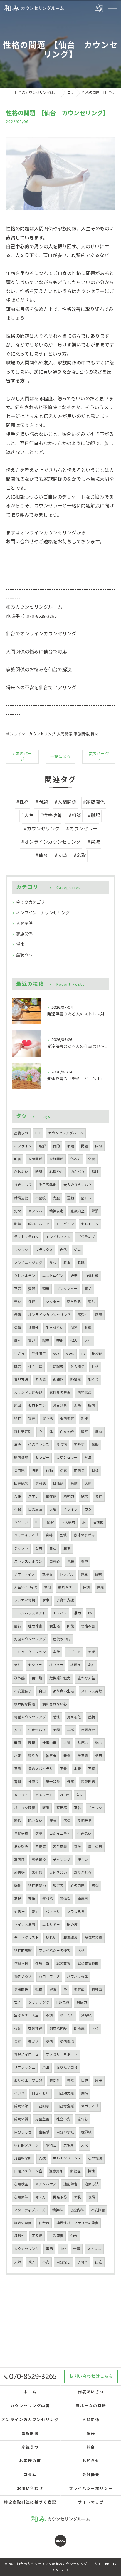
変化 (60, 1341)
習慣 (18, 1782)
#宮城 (94, 842)
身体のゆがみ (84, 1535)
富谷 (78, 1808)
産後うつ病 (62, 1639)
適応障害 (70, 2184)
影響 (18, 1224)
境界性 (19, 2236)
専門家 (19, 1471)
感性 (56, 1717)
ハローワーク (49, 1977)
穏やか (33, 1756)
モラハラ (60, 1613)
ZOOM (65, 1795)
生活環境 (56, 1367)
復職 (92, 2197)
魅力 (99, 1743)
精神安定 (56, 1211)
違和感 (48, 1899)
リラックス (44, 1250)
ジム (78, 1250)
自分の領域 (65, 2132)
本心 (95, 2029)
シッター (53, 1302)
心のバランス (39, 1445)
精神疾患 (85, 1393)
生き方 (19, 1354)
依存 (99, 1497)
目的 (56, 1146)
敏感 (99, 1315)
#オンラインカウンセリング (51, 842)
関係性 (65, 1899)
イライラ (70, 1510)
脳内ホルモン (39, 1224)
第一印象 (53, 1782)
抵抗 (39, 1990)
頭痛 (46, 1289)
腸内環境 (21, 1458)
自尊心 (55, 1562)
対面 (80, 1795)
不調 (49, 2015)
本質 (67, 1743)
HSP (38, 1133)
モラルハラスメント (30, 1613)
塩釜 (18, 2003)
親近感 (37, 1873)
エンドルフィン (58, 1237)
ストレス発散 (92, 1691)
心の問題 (78, 1886)
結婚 (98, 1575)
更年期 (37, 1678)
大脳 (53, 1510)
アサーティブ (25, 1575)
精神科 (58, 2210)
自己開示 (42, 2106)
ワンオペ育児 (25, 1600)
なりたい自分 (67, 2068)
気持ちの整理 (60, 1393)
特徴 (78, 1847)
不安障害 (98, 2210)
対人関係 (78, 1367)
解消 (95, 1211)
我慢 (67, 1756)
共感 (70, 1730)
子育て (83, 2262)
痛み (18, 1445)
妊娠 (74, 1276)
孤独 (92, 1302)
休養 (92, 1159)
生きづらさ (37, 1730)
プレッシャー (67, 1289)
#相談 (75, 816)
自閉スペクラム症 (28, 2171)
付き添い (84, 1834)
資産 (18, 2042)
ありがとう (83, 1873)
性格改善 (88, 1626)
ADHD (70, 1354)
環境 (46, 1341)
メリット (21, 1795)
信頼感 (41, 1484)
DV (90, 1613)
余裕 (49, 1535)
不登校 (41, 1198)
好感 (70, 1782)
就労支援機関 (88, 1964)
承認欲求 (88, 1730)
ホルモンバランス (67, 2158)
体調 (86, 1587)
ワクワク (21, 1250)
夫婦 (18, 2262)
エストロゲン (53, 1276)
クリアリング (39, 2003)
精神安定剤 (23, 1432)
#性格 (22, 802)
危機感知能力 (60, 1678)
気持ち (47, 1575)
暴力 (78, 1613)
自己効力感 (65, 2093)
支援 (42, 2158)
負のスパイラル (41, 1769)
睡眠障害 (35, 1626)
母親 (18, 1315)
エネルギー (51, 1925)
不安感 (41, 1847)
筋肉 (99, 1432)
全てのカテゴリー (33, 902)
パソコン (21, 1522)
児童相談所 (23, 2158)
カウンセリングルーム (66, 1133)
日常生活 (35, 1510)
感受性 (83, 1315)
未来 (85, 2145)
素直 (18, 1743)
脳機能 (97, 1354)
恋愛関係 (88, 1782)
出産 (99, 2262)
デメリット (44, 1795)
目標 (95, 1471)
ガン (88, 1510)
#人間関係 (65, 802)
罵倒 (95, 1886)
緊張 (46, 1808)
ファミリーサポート (62, 2055)
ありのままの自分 (28, 2080)
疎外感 (19, 1678)
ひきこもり (23, 1185)
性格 (95, 1367)
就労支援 (63, 1964)
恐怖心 (83, 2119)
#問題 (42, 802)
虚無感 (44, 2132)
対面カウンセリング (30, 1639)
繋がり (55, 2080)
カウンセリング (26, 2249)
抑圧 (32, 1899)
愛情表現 (67, 2042)
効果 (18, 1211)
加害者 (58, 1886)
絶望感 (76, 1380)
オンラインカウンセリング (49, 1315)
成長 (99, 2080)
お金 (84, 1575)
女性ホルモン (25, 1276)
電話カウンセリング (30, 1717)
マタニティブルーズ (30, 2210)
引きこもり (41, 2093)
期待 (85, 2093)
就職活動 (21, 1198)
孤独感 (58, 1380)
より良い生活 (63, 1691)
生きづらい (55, 1328)
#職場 (94, 816)
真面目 (19, 1860)
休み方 (76, 1159)
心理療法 (21, 2197)
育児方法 (21, 1380)
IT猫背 (49, 1522)
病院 (39, 1834)
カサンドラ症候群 (28, 1393)
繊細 (48, 1587)
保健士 (33, 1302)
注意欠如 (56, 2171)
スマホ (33, 1497)
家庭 (91, 1665)
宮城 (63, 1535)
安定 (32, 1419)
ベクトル (53, 1912)
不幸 (63, 1769)
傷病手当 (42, 1964)
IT (36, 1522)
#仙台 (42, 856)
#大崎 (61, 856)
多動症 (75, 2171)
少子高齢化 (48, 1185)
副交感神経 (58, 2029)
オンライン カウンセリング (31, 734)
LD (83, 1354)
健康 (53, 1990)
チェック (95, 1808)
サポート (74, 1652)
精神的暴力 (37, 1886)
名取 (74, 1484)
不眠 (18, 1289)
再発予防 (60, 2197)
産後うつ (24, 955)
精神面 (97, 1990)
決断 (35, 1471)
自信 (63, 1250)
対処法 (19, 1912)
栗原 (18, 1497)
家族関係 (81, 734)
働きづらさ (23, 1977)
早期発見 (85, 1821)
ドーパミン (65, 1224)
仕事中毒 (49, 1743)
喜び (32, 1341)
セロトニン (37, 1406)
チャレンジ (62, 1860)
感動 (95, 1445)
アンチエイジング (28, 1263)
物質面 (79, 1990)
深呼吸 (86, 2015)
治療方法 (92, 2184)
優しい (83, 1860)
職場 (67, 1549)
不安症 (37, 2236)
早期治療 (21, 1834)
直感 (100, 1587)
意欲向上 (78, 1211)
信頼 (70, 1562)
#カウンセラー (82, 829)
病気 (67, 1821)
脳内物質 (67, 1419)
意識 (18, 1769)
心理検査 (21, 2184)
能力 (35, 1912)
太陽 (78, 1406)
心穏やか (56, 1172)
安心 (18, 1730)
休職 (78, 2197)
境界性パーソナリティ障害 (77, 2223)
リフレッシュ (25, 2068)
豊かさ (33, 2042)
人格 (81, 1951)
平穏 (56, 1730)
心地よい (21, 1172)
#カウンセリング (42, 829)
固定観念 (21, 1484)
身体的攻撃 (93, 1938)
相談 (70, 1146)
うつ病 (62, 1445)
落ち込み (74, 1302)
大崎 (88, 1484)
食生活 (55, 1626)
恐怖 (18, 1821)
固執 (99, 1146)
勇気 (63, 1471)
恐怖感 (19, 1873)
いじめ (51, 1938)
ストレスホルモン (28, 1562)
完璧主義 (42, 2119)
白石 (53, 1549)
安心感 (48, 1419)
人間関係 (65, 734)
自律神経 (92, 1276)
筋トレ (86, 1198)
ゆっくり (67, 2015)
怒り (18, 1665)
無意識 (83, 1756)
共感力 (83, 1743)
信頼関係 (21, 1990)
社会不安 (63, 2119)
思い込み (21, 1847)
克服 (56, 1198)
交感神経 (35, 2029)
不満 (92, 1769)
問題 (85, 1146)
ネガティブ (90, 2106)
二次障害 (56, 2236)
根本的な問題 (25, 1704)
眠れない (35, 1821)
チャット (21, 1549)
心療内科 (77, 2210)
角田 (46, 2068)
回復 (70, 1626)
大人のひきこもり (78, 1185)
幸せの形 (95, 1847)
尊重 (85, 1562)
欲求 (85, 1497)
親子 (32, 2262)
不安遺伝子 (23, 1691)
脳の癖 (72, 1925)
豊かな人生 (86, 1678)
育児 (88, 1289)
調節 (85, 1432)
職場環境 (70, 1938)
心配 (18, 2029)
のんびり (78, 1172)
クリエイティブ (26, 1535)
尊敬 (70, 2080)
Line (63, 2249)
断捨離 (79, 2029)
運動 (70, 1198)
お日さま (60, 1406)
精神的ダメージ (26, 2145)
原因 (18, 1406)
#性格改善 (51, 816)
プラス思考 (76, 1912)
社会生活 (35, 1367)
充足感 (62, 1808)
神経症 (79, 1445)
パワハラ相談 (78, 1977)
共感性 (33, 1328)
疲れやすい (67, 1587)
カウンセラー (67, 1458)
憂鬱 (32, 1289)
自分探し (63, 2262)
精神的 (69, 1497)
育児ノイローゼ (26, 2055)
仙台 (74, 2236)
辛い (18, 1302)
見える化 (74, 1717)
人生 (88, 1341)
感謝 (18, 1886)
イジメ (19, 2093)
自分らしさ (23, 2132)
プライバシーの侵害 (55, 1951)
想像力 (82, 2003)
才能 (18, 1756)
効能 (85, 1419)
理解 (42, 1146)
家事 (46, 1600)
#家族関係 (94, 802)
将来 (94, 734)
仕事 (77, 2249)
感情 (92, 1717)
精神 (18, 1419)
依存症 (51, 1497)
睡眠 (81, 1263)
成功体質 (21, 2119)
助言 (18, 1159)
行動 (49, 1471)
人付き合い (58, 1873)
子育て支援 (65, 1600)
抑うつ (93, 1380)
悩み (74, 1341)
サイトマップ (91, 2502)
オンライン (23, 1146)
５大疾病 (68, 1522)
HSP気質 (63, 2003)
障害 (18, 1367)
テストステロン (26, 1237)
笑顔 (92, 1652)
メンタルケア (46, 2184)
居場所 (69, 2145)
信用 (99, 1756)
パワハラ (56, 1665)
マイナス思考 (25, 1925)
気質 (18, 1328)
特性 (91, 2171)
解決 (88, 1458)
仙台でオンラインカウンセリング (41, 634)
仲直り (33, 1782)
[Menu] (112, 8)
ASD (56, 1354)
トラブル (67, 1575)
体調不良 (21, 1964)
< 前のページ (22, 757)
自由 (42, 1691)
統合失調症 (23, 2223)
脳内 (92, 1406)
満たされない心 (55, 1704)
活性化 (98, 1522)
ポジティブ (86, 1237)
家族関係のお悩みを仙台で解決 (39, 670)
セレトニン (90, 1224)
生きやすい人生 (26, 2015)
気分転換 (39, 1860)
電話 (49, 2249)
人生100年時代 (26, 1587)
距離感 (83, 1899)
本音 (78, 1769)
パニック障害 (25, 1808)
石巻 (39, 1549)
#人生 (27, 816)
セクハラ (35, 1665)
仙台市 (44, 2223)
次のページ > (99, 757)
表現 (32, 1743)
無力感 (41, 1380)
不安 (46, 2262)
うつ (53, 1263)
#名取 (80, 856)
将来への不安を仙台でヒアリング (41, 688)
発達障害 (39, 1354)
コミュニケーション (30, 1652)
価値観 (58, 1484)
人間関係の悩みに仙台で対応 (36, 652)
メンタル (35, 1211)
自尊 (85, 2080)
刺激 (88, 1328)
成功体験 (21, 2106)
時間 (39, 1172)
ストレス (94, 2249)
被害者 (51, 1756)
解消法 (51, 2145)
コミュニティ (60, 1834)
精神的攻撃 (23, 1951)
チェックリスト (26, 1938)
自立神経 (67, 1432)
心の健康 (95, 2158)
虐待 (18, 1626)
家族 (56, 1652)
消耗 (74, 1328)
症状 (53, 1821)
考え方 (41, 2197)
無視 (18, 1899)
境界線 (86, 2132)
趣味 (95, 1172)
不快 (18, 1510)
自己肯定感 (65, 2106)
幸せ (18, 1341)
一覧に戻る (60, 757)
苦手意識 (60, 1847)
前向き (79, 1471)
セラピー (42, 1458)
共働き (75, 1665)
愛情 (49, 2042)
